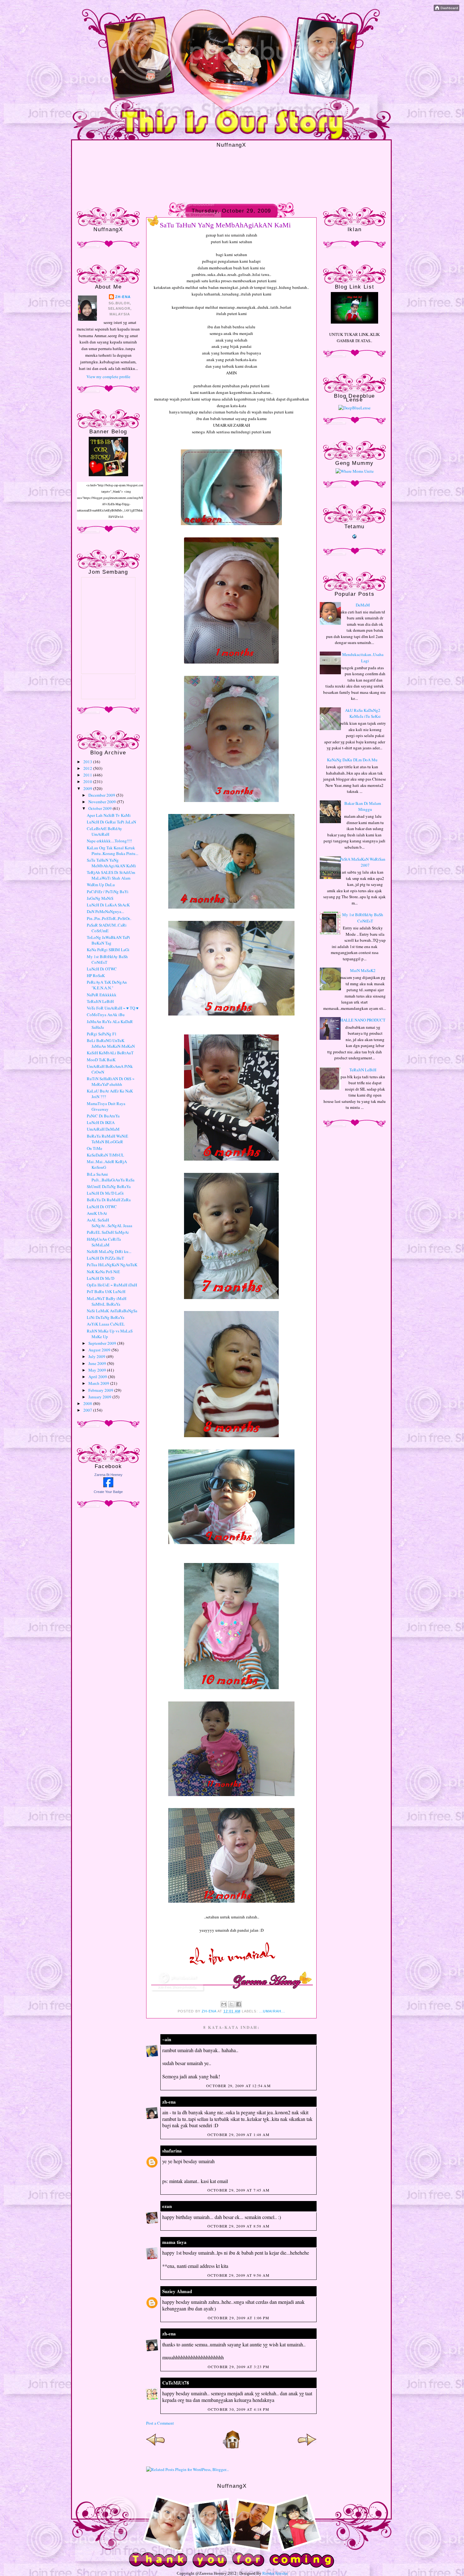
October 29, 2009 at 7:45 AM (238, 2190)
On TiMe (95, 1148)
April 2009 (98, 1377)
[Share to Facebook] (239, 2004)
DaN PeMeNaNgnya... (105, 911)
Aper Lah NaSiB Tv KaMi (109, 815)
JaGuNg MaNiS (100, 898)
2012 (88, 768)
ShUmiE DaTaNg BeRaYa (109, 1186)
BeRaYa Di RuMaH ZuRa (109, 1200)
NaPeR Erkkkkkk (102, 995)
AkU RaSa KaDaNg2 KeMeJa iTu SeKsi (363, 713)
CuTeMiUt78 (176, 2383)
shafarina (172, 2151)
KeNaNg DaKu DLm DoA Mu (352, 760)
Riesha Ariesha (275, 2573)
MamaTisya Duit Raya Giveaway (106, 1106)
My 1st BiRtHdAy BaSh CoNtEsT (363, 918)
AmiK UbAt (97, 1213)
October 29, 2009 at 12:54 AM (238, 2086)
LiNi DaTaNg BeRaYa (106, 1317)
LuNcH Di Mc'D (101, 1278)
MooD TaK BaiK (101, 1060)
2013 (88, 762)
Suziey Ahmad (177, 2291)
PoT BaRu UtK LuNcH (106, 1291)
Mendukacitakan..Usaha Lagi (363, 658)
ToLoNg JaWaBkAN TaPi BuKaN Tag (108, 940)
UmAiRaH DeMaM (103, 1129)
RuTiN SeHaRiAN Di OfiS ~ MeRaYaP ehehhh (111, 1081)
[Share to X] (231, 2004)
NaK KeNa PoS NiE (103, 1272)
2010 (88, 782)
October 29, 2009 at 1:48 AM (238, 2134)
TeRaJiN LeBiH (100, 1001)
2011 (88, 775)
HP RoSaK (96, 975)
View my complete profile (108, 377)
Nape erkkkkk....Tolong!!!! (109, 841)
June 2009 (98, 1363)
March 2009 (99, 1383)
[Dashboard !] (446, 9)
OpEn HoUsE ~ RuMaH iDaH (112, 1285)
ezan (167, 2206)
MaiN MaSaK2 (363, 970)
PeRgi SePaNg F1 (102, 1034)
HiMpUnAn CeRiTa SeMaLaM (104, 1242)
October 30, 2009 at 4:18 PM (238, 2409)
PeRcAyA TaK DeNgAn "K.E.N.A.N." (107, 985)
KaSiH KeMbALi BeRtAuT (110, 1053)
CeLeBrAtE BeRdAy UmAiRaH (104, 831)
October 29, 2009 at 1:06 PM (238, 2318)
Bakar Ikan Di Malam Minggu (363, 806)
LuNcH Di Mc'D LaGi (105, 1193)
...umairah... (272, 2011)
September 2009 (103, 1343)
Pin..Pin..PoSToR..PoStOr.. (109, 918)
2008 (88, 1403)
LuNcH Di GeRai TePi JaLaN (111, 822)
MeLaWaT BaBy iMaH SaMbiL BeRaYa (107, 1301)
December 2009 (102, 795)
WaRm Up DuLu (101, 885)
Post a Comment (160, 2423)
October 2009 (101, 808)
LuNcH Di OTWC (102, 969)
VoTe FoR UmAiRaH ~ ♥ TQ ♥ (113, 1008)
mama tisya (174, 2242)
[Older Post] (307, 2447)
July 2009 (97, 1356)
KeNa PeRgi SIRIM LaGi (108, 950)
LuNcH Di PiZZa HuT (105, 1258)
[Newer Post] (156, 2447)
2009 (88, 788)
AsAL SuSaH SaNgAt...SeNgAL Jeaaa (110, 1223)
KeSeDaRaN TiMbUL (105, 1155)
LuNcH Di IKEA (101, 1122)
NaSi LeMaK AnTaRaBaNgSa (112, 1311)
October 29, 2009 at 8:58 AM (238, 2226)
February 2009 (101, 1390)
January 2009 (100, 1397)
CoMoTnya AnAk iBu (106, 1015)
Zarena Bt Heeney (108, 1475)
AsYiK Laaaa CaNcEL (106, 1324)
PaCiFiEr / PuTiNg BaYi (108, 892)
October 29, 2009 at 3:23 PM (238, 2367)
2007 (88, 1410)
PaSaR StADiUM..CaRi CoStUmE (107, 928)
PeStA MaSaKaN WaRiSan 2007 (363, 862)
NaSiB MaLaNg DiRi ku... (109, 1251)
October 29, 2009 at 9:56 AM (238, 2275)
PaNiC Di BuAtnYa (103, 1116)
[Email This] (224, 2004)
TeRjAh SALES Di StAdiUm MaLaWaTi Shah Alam (111, 875)
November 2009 (103, 802)
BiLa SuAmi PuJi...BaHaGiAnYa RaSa (111, 1177)
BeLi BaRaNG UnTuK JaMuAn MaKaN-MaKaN (111, 1043)
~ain (167, 2039)
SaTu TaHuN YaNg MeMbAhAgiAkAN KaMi (111, 863)
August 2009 (100, 1350)
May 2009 (98, 1370)
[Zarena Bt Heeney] (108, 1486)
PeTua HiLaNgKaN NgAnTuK (112, 1265)
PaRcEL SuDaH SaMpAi (108, 1232)
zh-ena (123, 297)
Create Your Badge (108, 1492)
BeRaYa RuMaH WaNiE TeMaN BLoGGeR (107, 1139)
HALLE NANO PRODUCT (363, 1020)
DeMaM (363, 605)
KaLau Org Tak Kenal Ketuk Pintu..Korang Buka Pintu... (113, 851)
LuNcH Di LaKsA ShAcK (108, 905)
